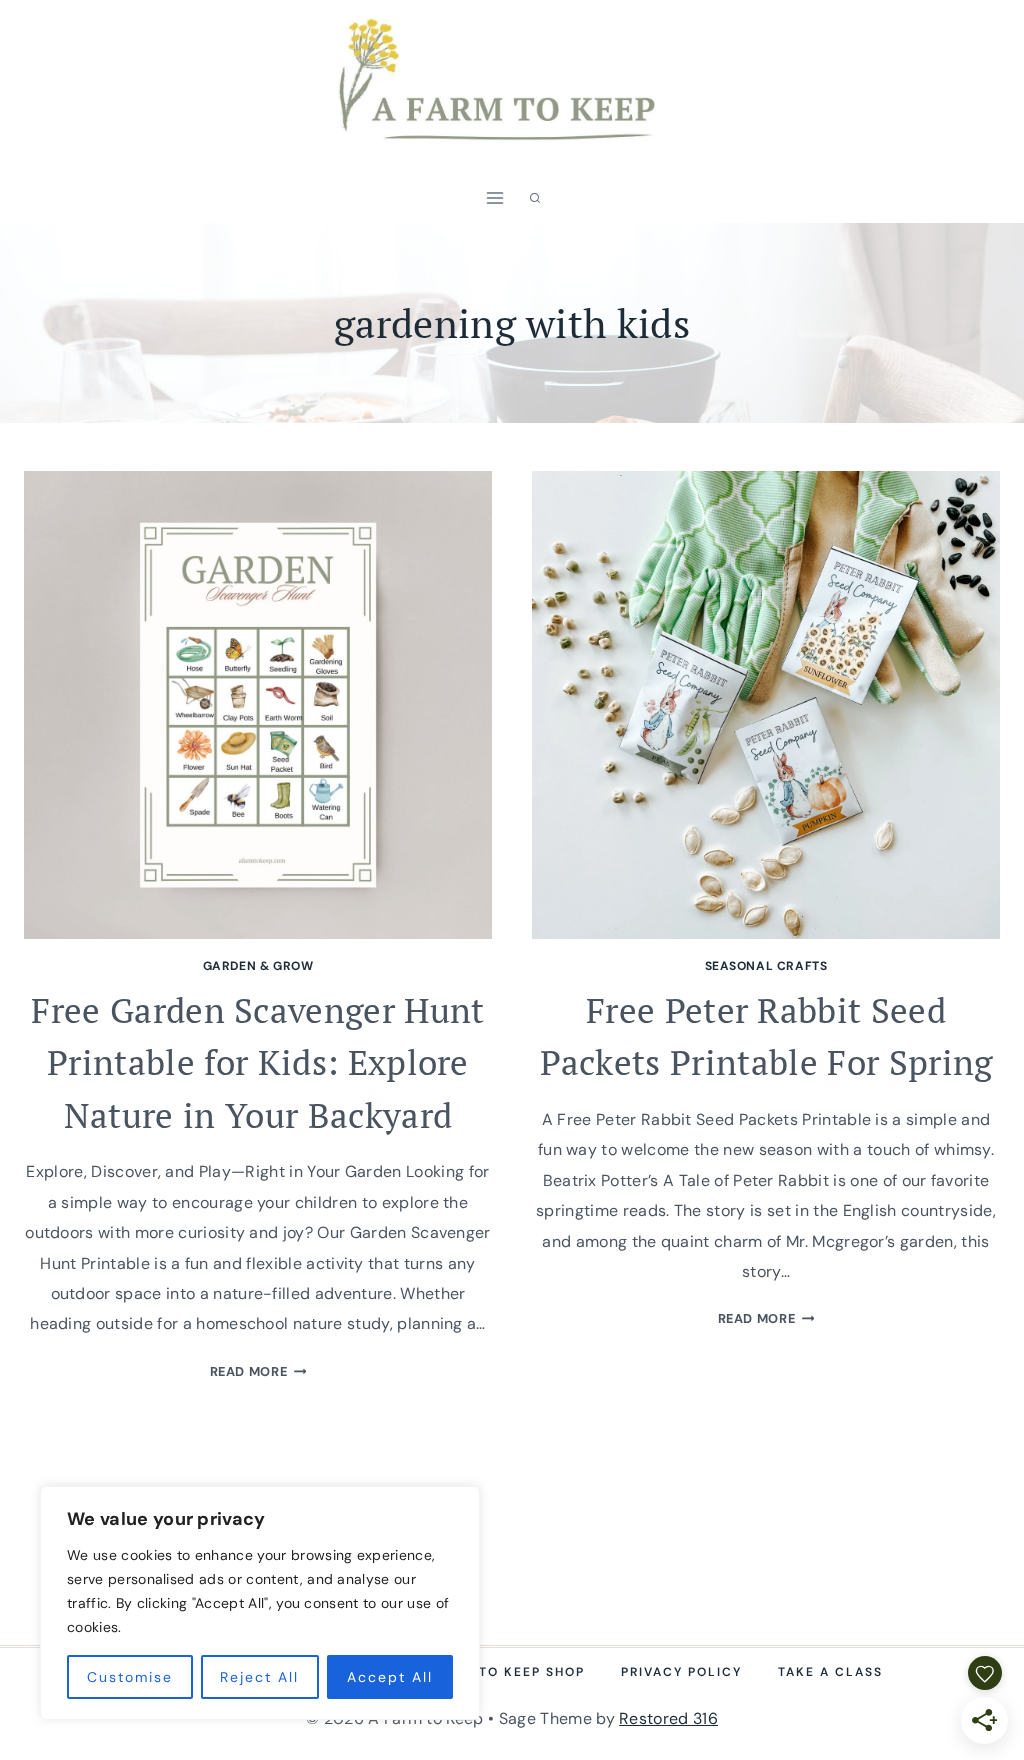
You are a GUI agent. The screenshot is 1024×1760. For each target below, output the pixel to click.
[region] (260, 1603)
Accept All (390, 1677)
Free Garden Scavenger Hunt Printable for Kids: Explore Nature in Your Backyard (257, 1062)
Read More (258, 1371)
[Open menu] (495, 198)
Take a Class (830, 1672)
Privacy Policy (681, 1672)
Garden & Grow (258, 966)
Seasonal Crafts (766, 966)
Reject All (259, 1677)
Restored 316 (668, 1718)
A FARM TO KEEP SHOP (502, 1672)
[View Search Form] (535, 198)
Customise (130, 1677)
